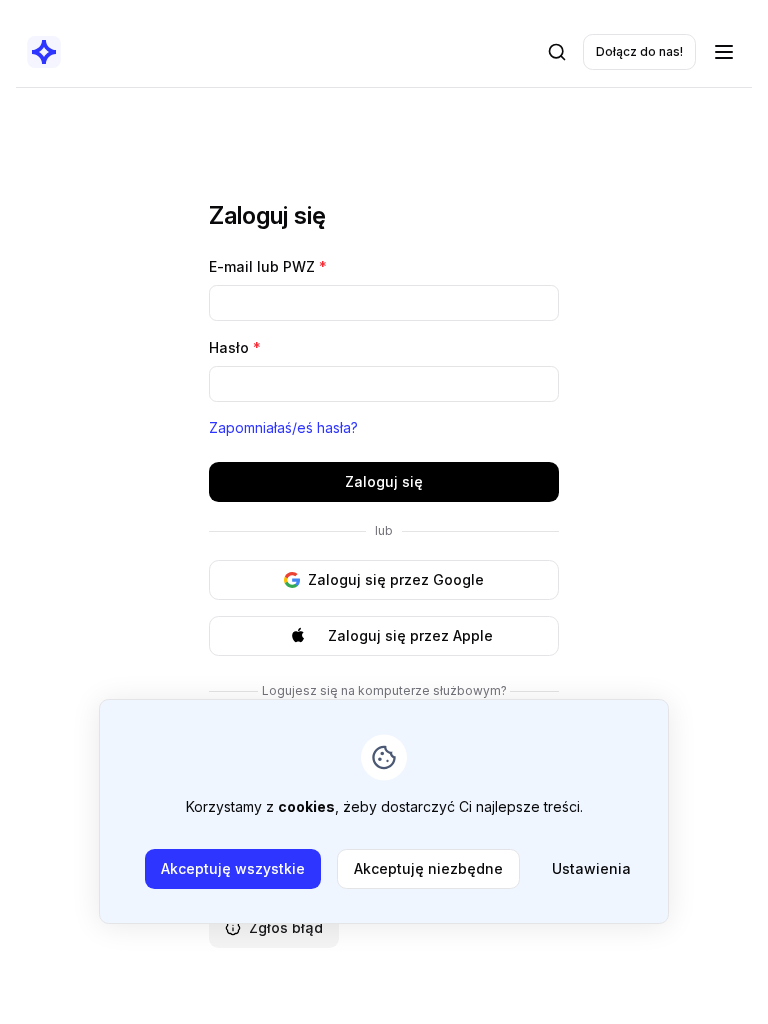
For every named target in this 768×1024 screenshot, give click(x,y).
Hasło (235, 347)
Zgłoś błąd (286, 927)
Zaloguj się (384, 481)
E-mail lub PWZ (268, 266)
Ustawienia (591, 868)
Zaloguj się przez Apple (410, 635)
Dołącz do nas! (639, 51)
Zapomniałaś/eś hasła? (283, 427)
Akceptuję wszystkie (233, 868)
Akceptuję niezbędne (428, 868)
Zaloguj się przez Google (396, 579)
